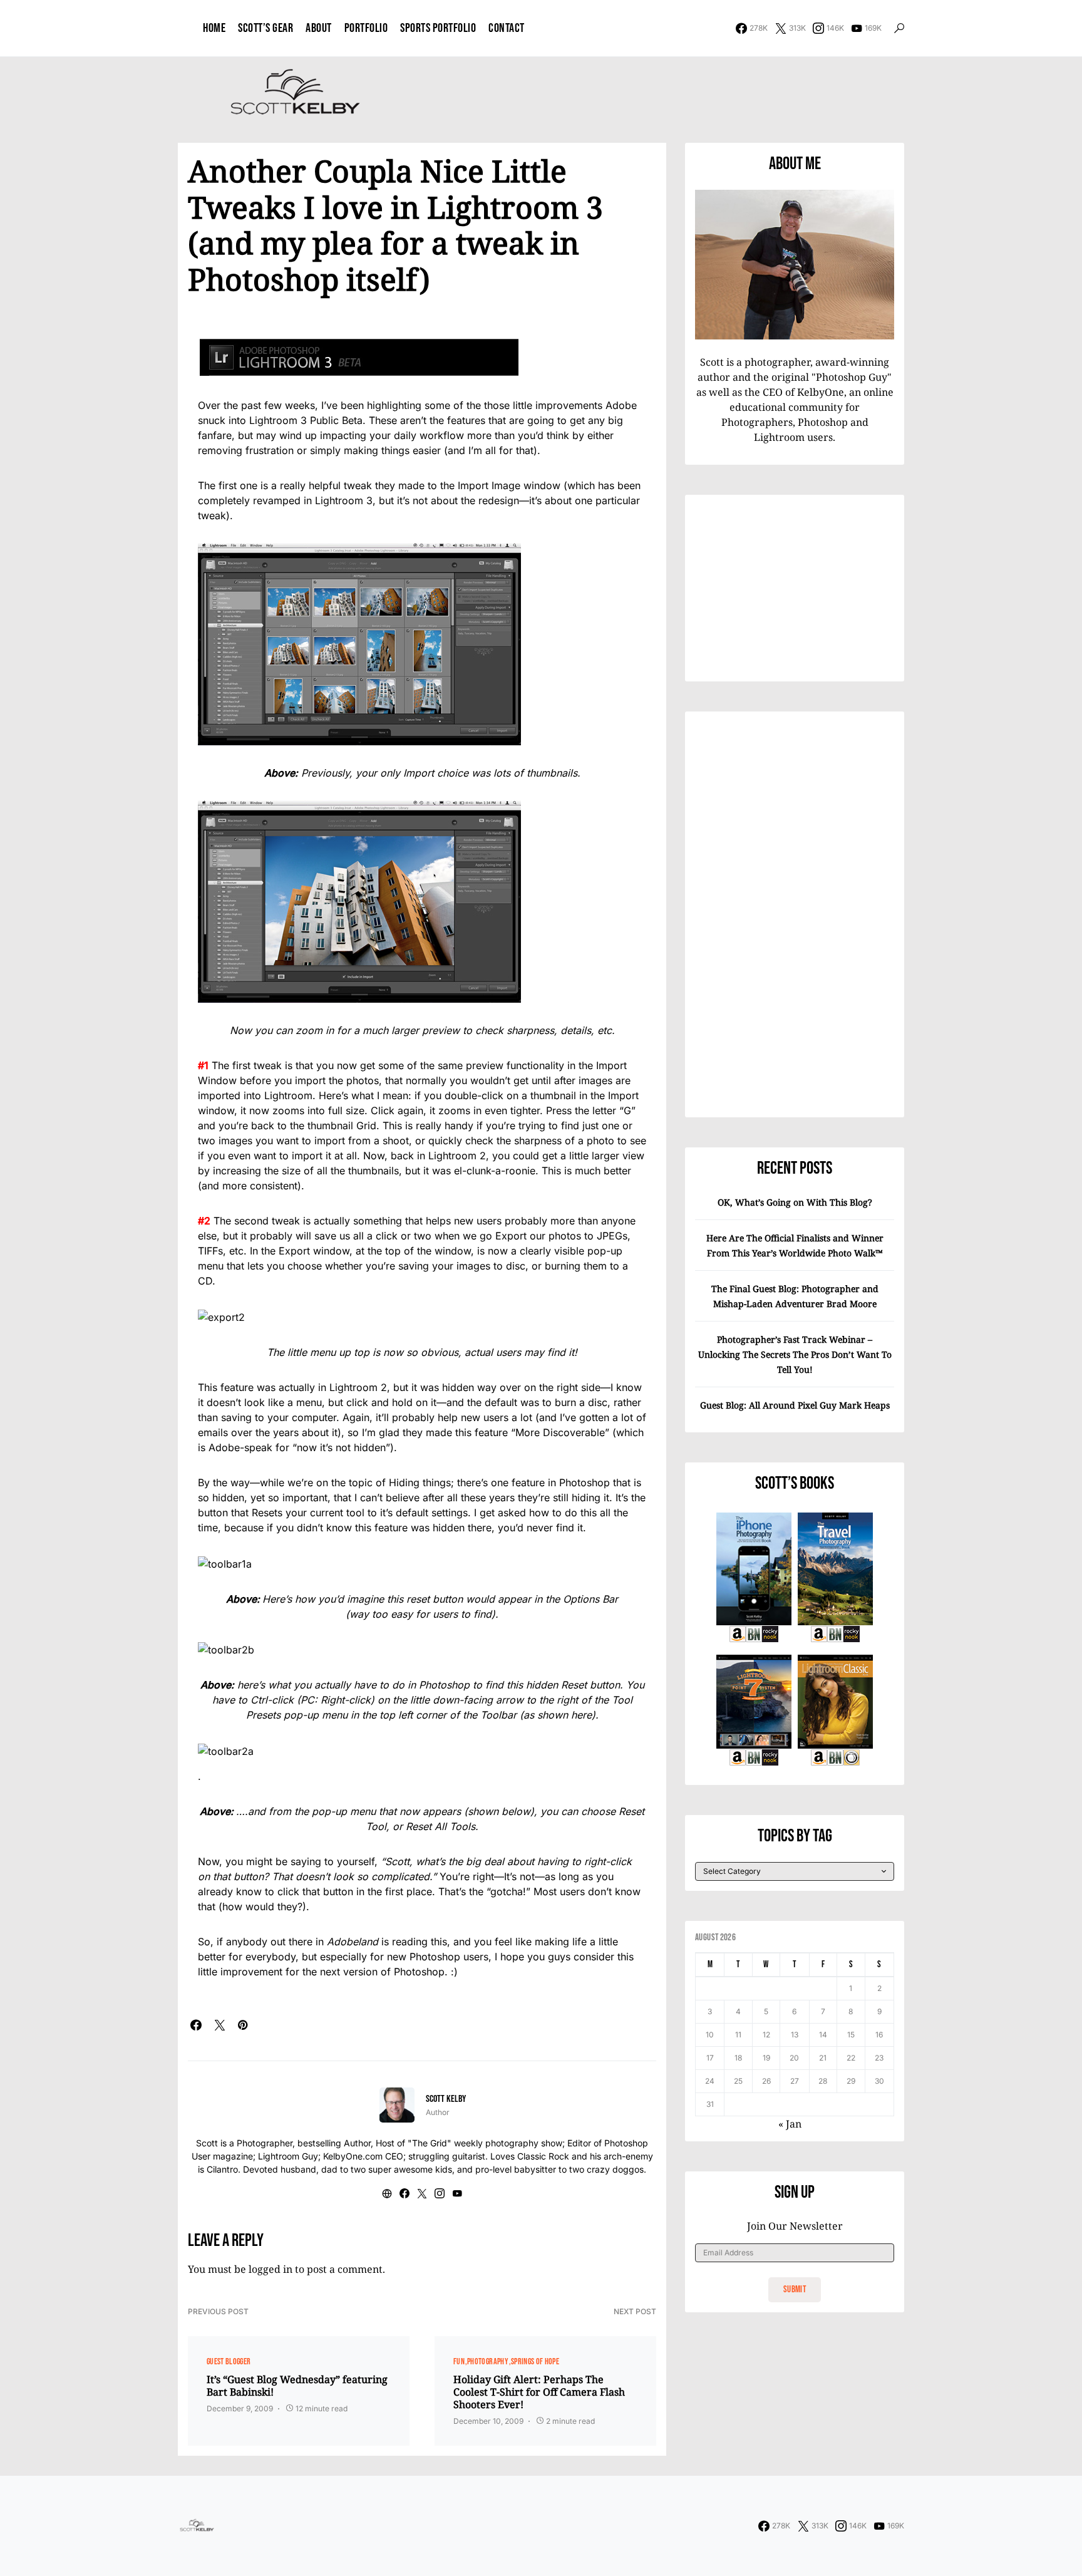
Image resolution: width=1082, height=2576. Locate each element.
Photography (488, 2361)
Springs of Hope (535, 2361)
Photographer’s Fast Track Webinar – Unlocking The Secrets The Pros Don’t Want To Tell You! (795, 1354)
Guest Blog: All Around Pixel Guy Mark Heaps (795, 1405)
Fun (459, 2361)
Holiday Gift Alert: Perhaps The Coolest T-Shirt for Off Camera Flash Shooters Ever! (539, 2392)
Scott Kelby (446, 2099)
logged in (270, 2269)
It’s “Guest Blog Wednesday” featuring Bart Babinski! (297, 2386)
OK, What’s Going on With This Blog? (795, 1202)
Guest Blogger (229, 2361)
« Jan (790, 2124)
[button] (899, 28)
